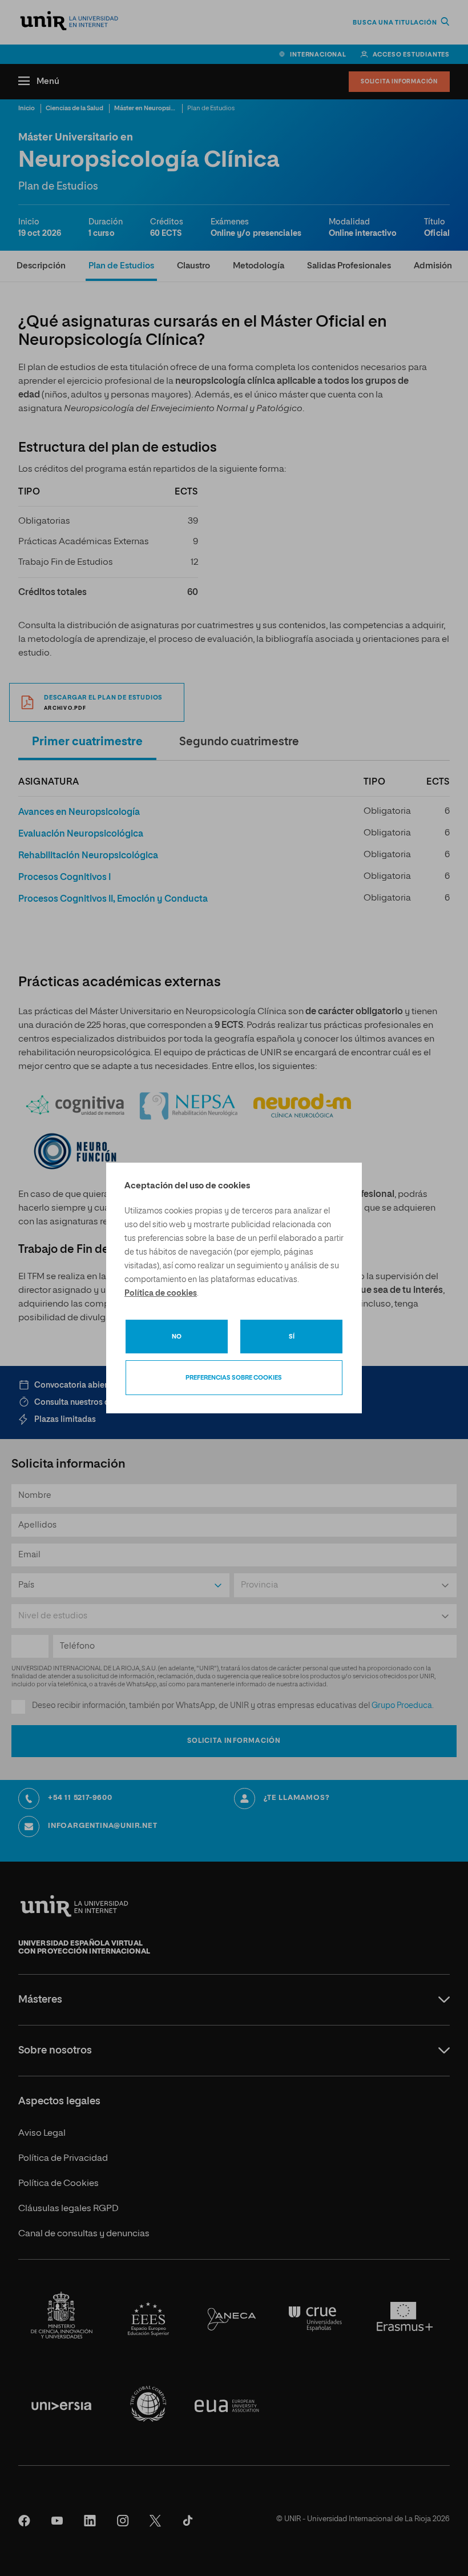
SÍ (292, 1337)
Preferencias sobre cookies (234, 1378)
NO (177, 1337)
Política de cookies (161, 1293)
